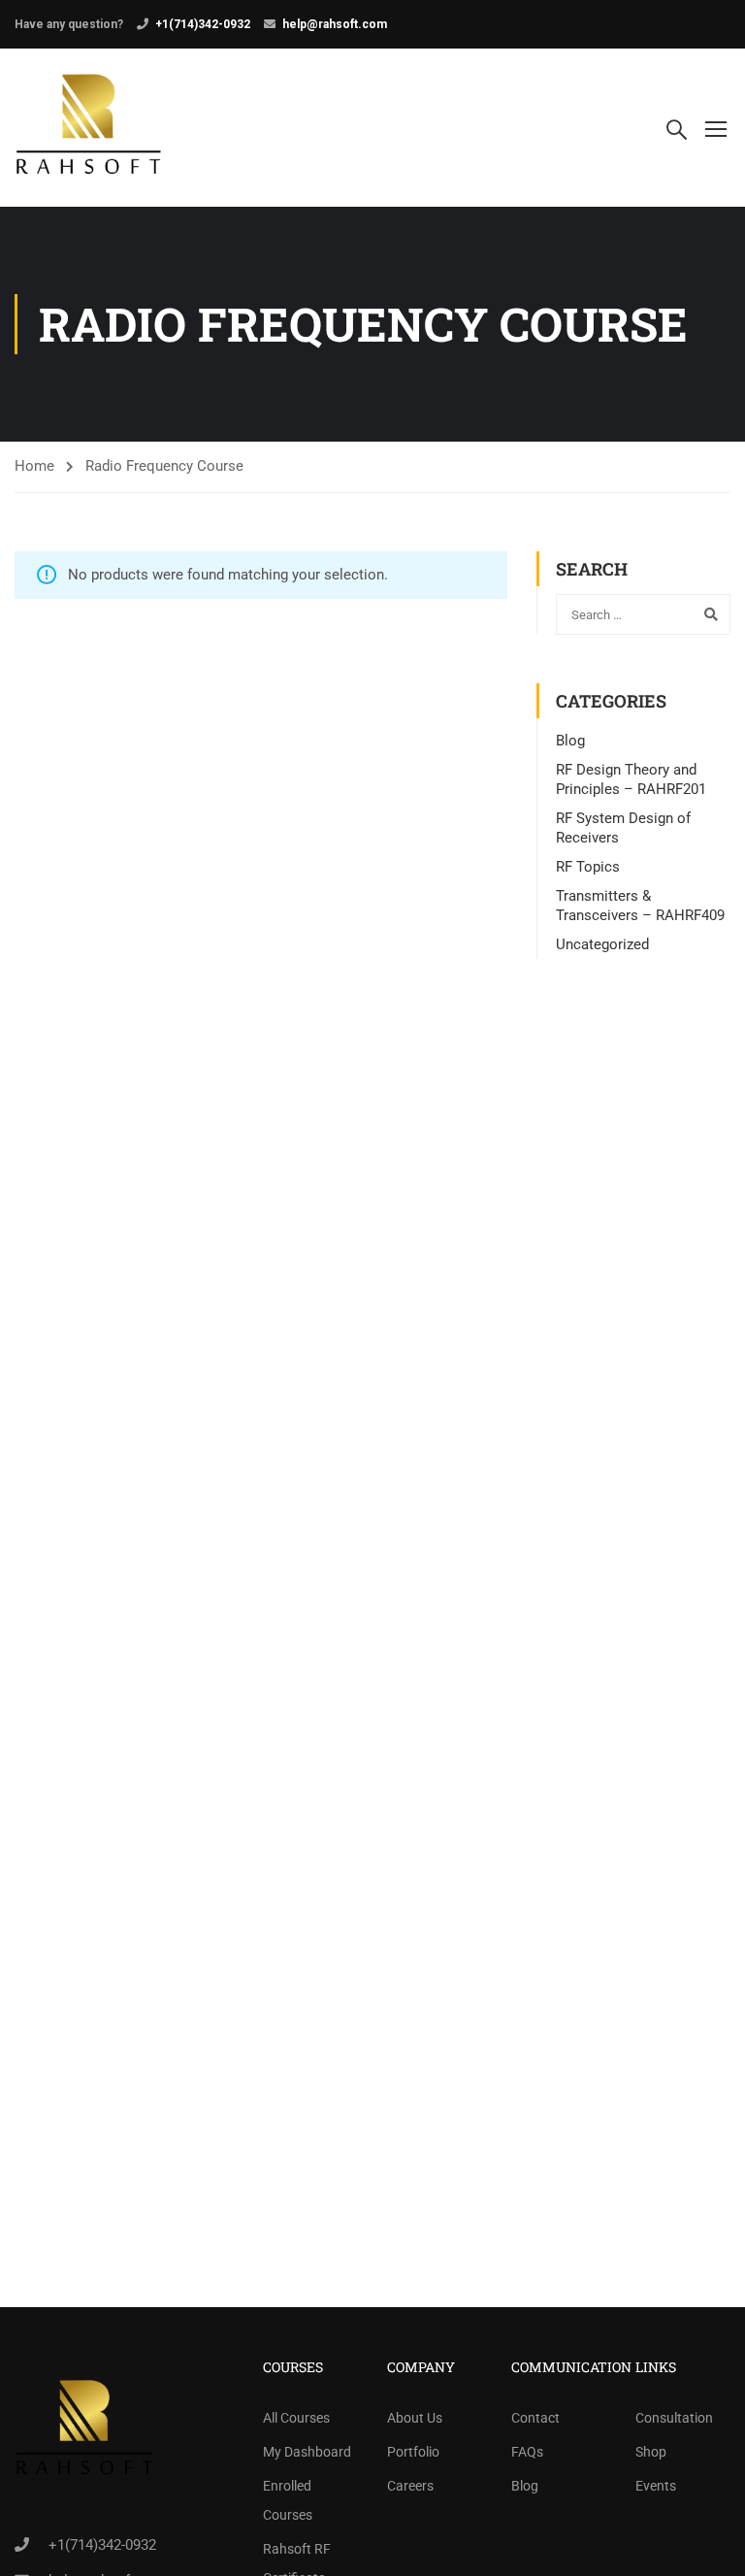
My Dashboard (307, 2452)
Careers (410, 2486)
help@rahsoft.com (335, 24)
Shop (651, 2452)
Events (656, 2486)
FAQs (527, 2452)
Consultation (674, 2418)
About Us (415, 2418)
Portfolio (413, 2452)
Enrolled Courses (288, 2500)
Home (34, 466)
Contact (535, 2418)
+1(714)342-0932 (203, 24)
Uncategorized (602, 944)
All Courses (296, 2418)
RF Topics (588, 867)
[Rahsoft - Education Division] (89, 128)
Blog (570, 741)
